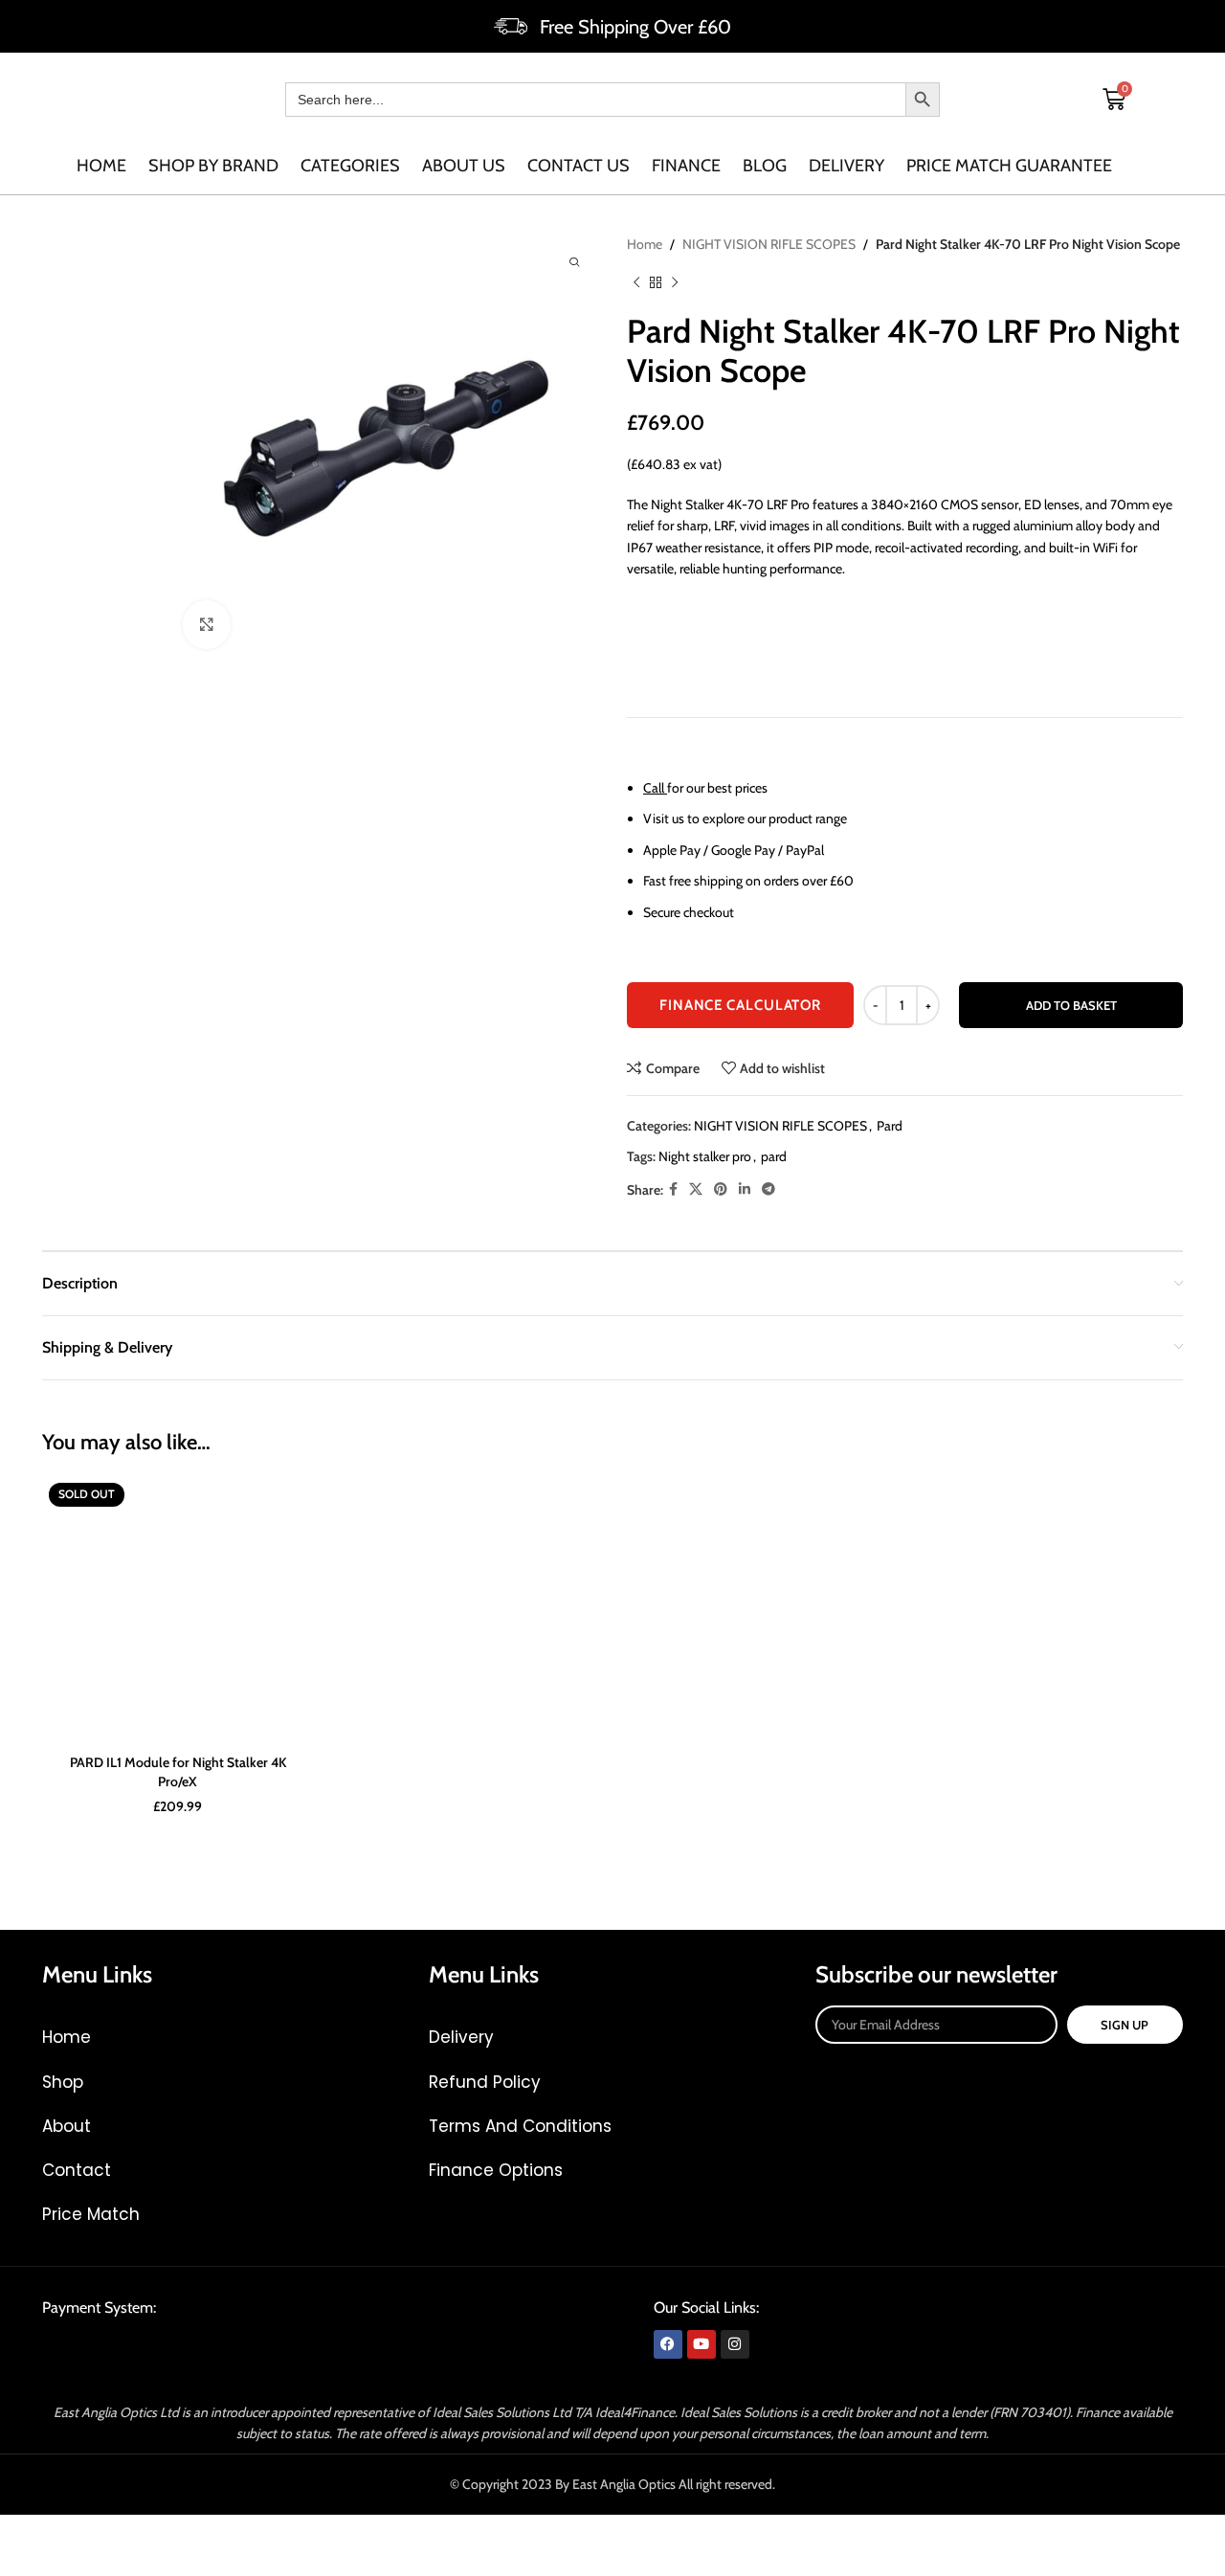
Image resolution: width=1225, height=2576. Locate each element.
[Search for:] (595, 100)
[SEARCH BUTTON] (923, 100)
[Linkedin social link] (745, 1189)
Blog (765, 166)
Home (101, 166)
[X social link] (696, 1189)
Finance (686, 166)
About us (464, 166)
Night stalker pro (705, 1156)
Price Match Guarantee (1009, 166)
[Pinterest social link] (721, 1189)
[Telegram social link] (768, 1189)
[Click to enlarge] (207, 624)
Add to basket (1071, 1005)
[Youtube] (702, 2344)
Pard (890, 1126)
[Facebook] (668, 2344)
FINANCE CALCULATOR (740, 1005)
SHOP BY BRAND (213, 166)
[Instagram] (735, 2344)
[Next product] (675, 283)
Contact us (579, 166)
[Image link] (187, 2350)
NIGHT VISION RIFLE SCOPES (769, 244)
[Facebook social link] (673, 1189)
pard (774, 1156)
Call (654, 788)
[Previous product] (636, 283)
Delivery (846, 166)
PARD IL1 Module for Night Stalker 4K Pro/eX (178, 1772)
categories (350, 166)
